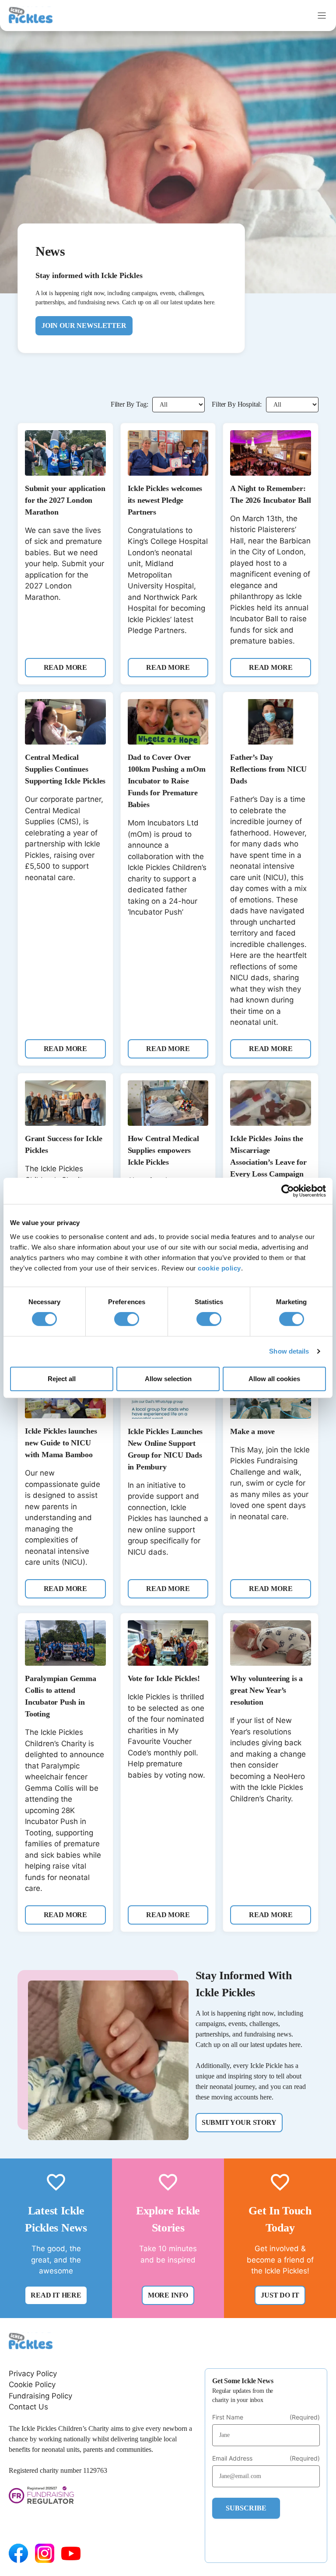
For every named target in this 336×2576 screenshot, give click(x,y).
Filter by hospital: (237, 404)
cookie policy (219, 1268)
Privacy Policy (33, 2374)
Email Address (266, 2458)
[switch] (127, 1319)
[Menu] (322, 16)
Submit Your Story (239, 2122)
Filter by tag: (129, 404)
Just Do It (280, 2295)
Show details (289, 1351)
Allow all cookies (274, 1379)
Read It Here (56, 2295)
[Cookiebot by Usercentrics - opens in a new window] (288, 1191)
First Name (266, 2417)
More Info (168, 2295)
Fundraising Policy (40, 2396)
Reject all (62, 1379)
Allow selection (168, 1379)
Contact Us (28, 2407)
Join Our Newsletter (84, 325)
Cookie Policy (32, 2385)
